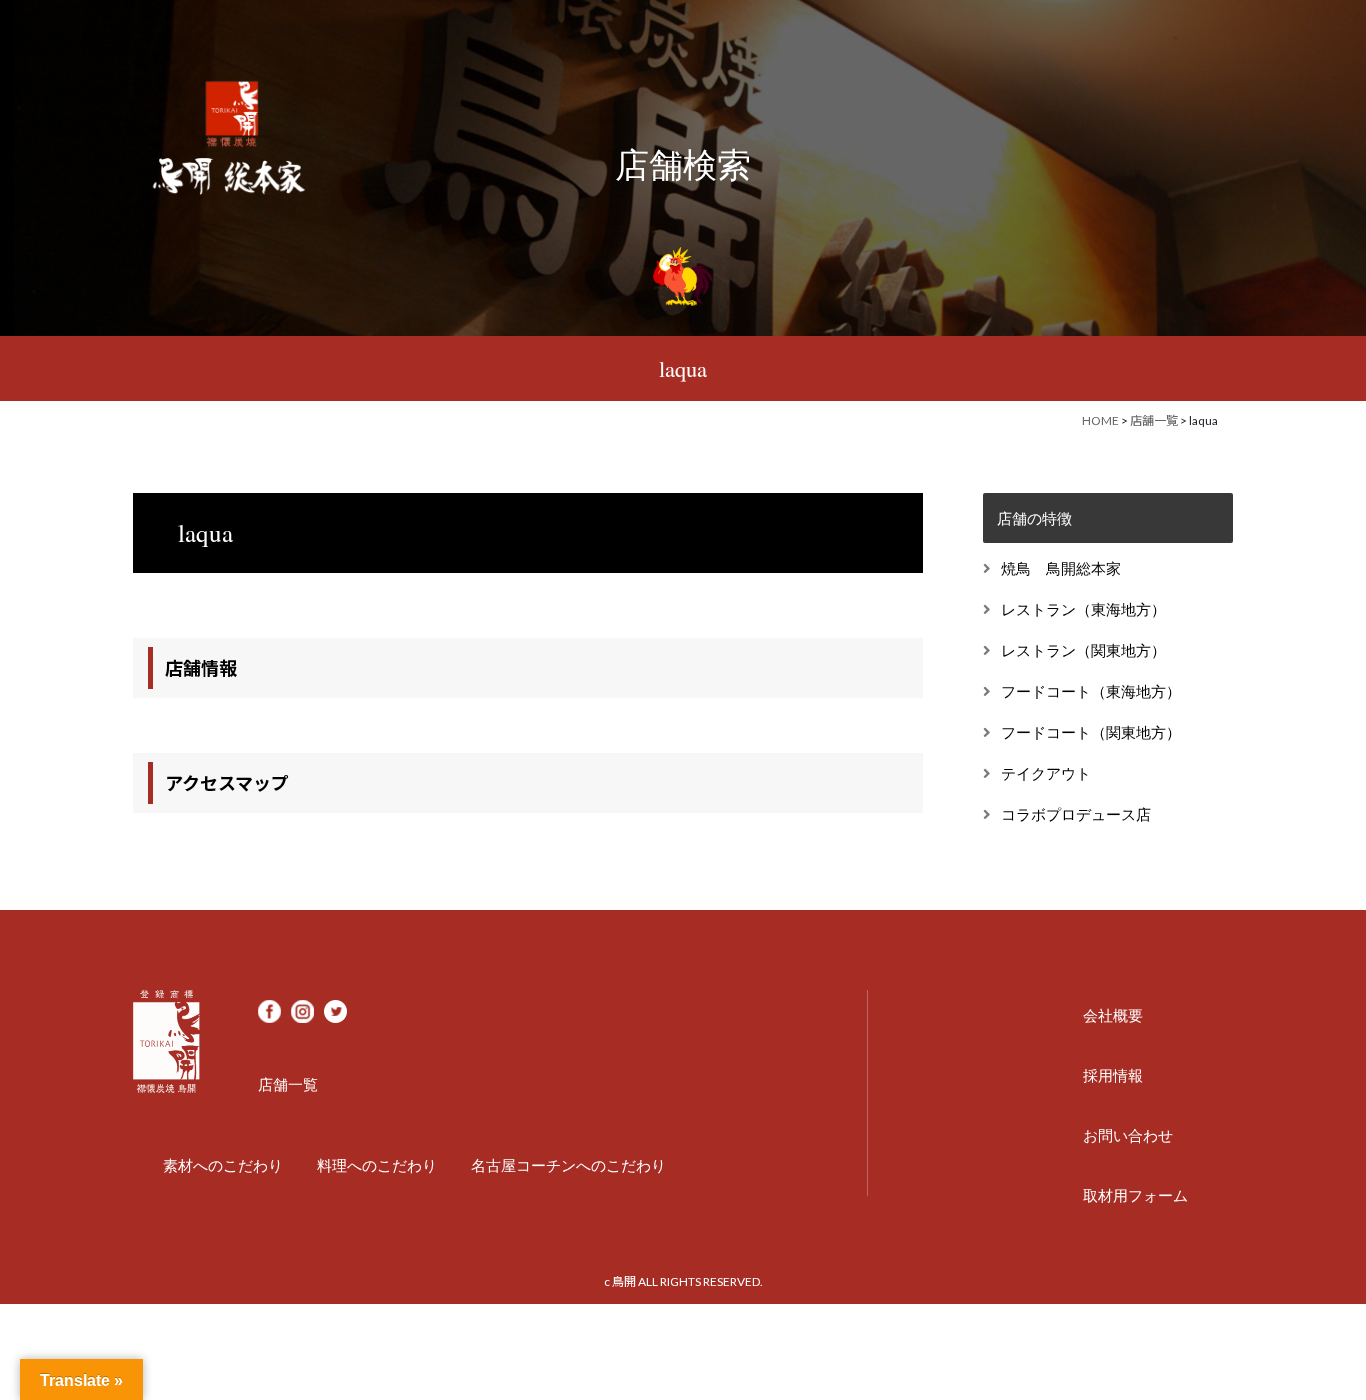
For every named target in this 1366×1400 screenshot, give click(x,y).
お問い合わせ (1128, 1135)
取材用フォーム (1135, 1195)
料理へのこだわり (377, 1165)
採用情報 (1113, 1075)
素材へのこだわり (223, 1165)
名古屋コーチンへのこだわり (568, 1165)
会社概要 (1113, 1015)
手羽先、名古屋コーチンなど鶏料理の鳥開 (229, 135)
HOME (1100, 420)
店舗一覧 (1154, 420)
